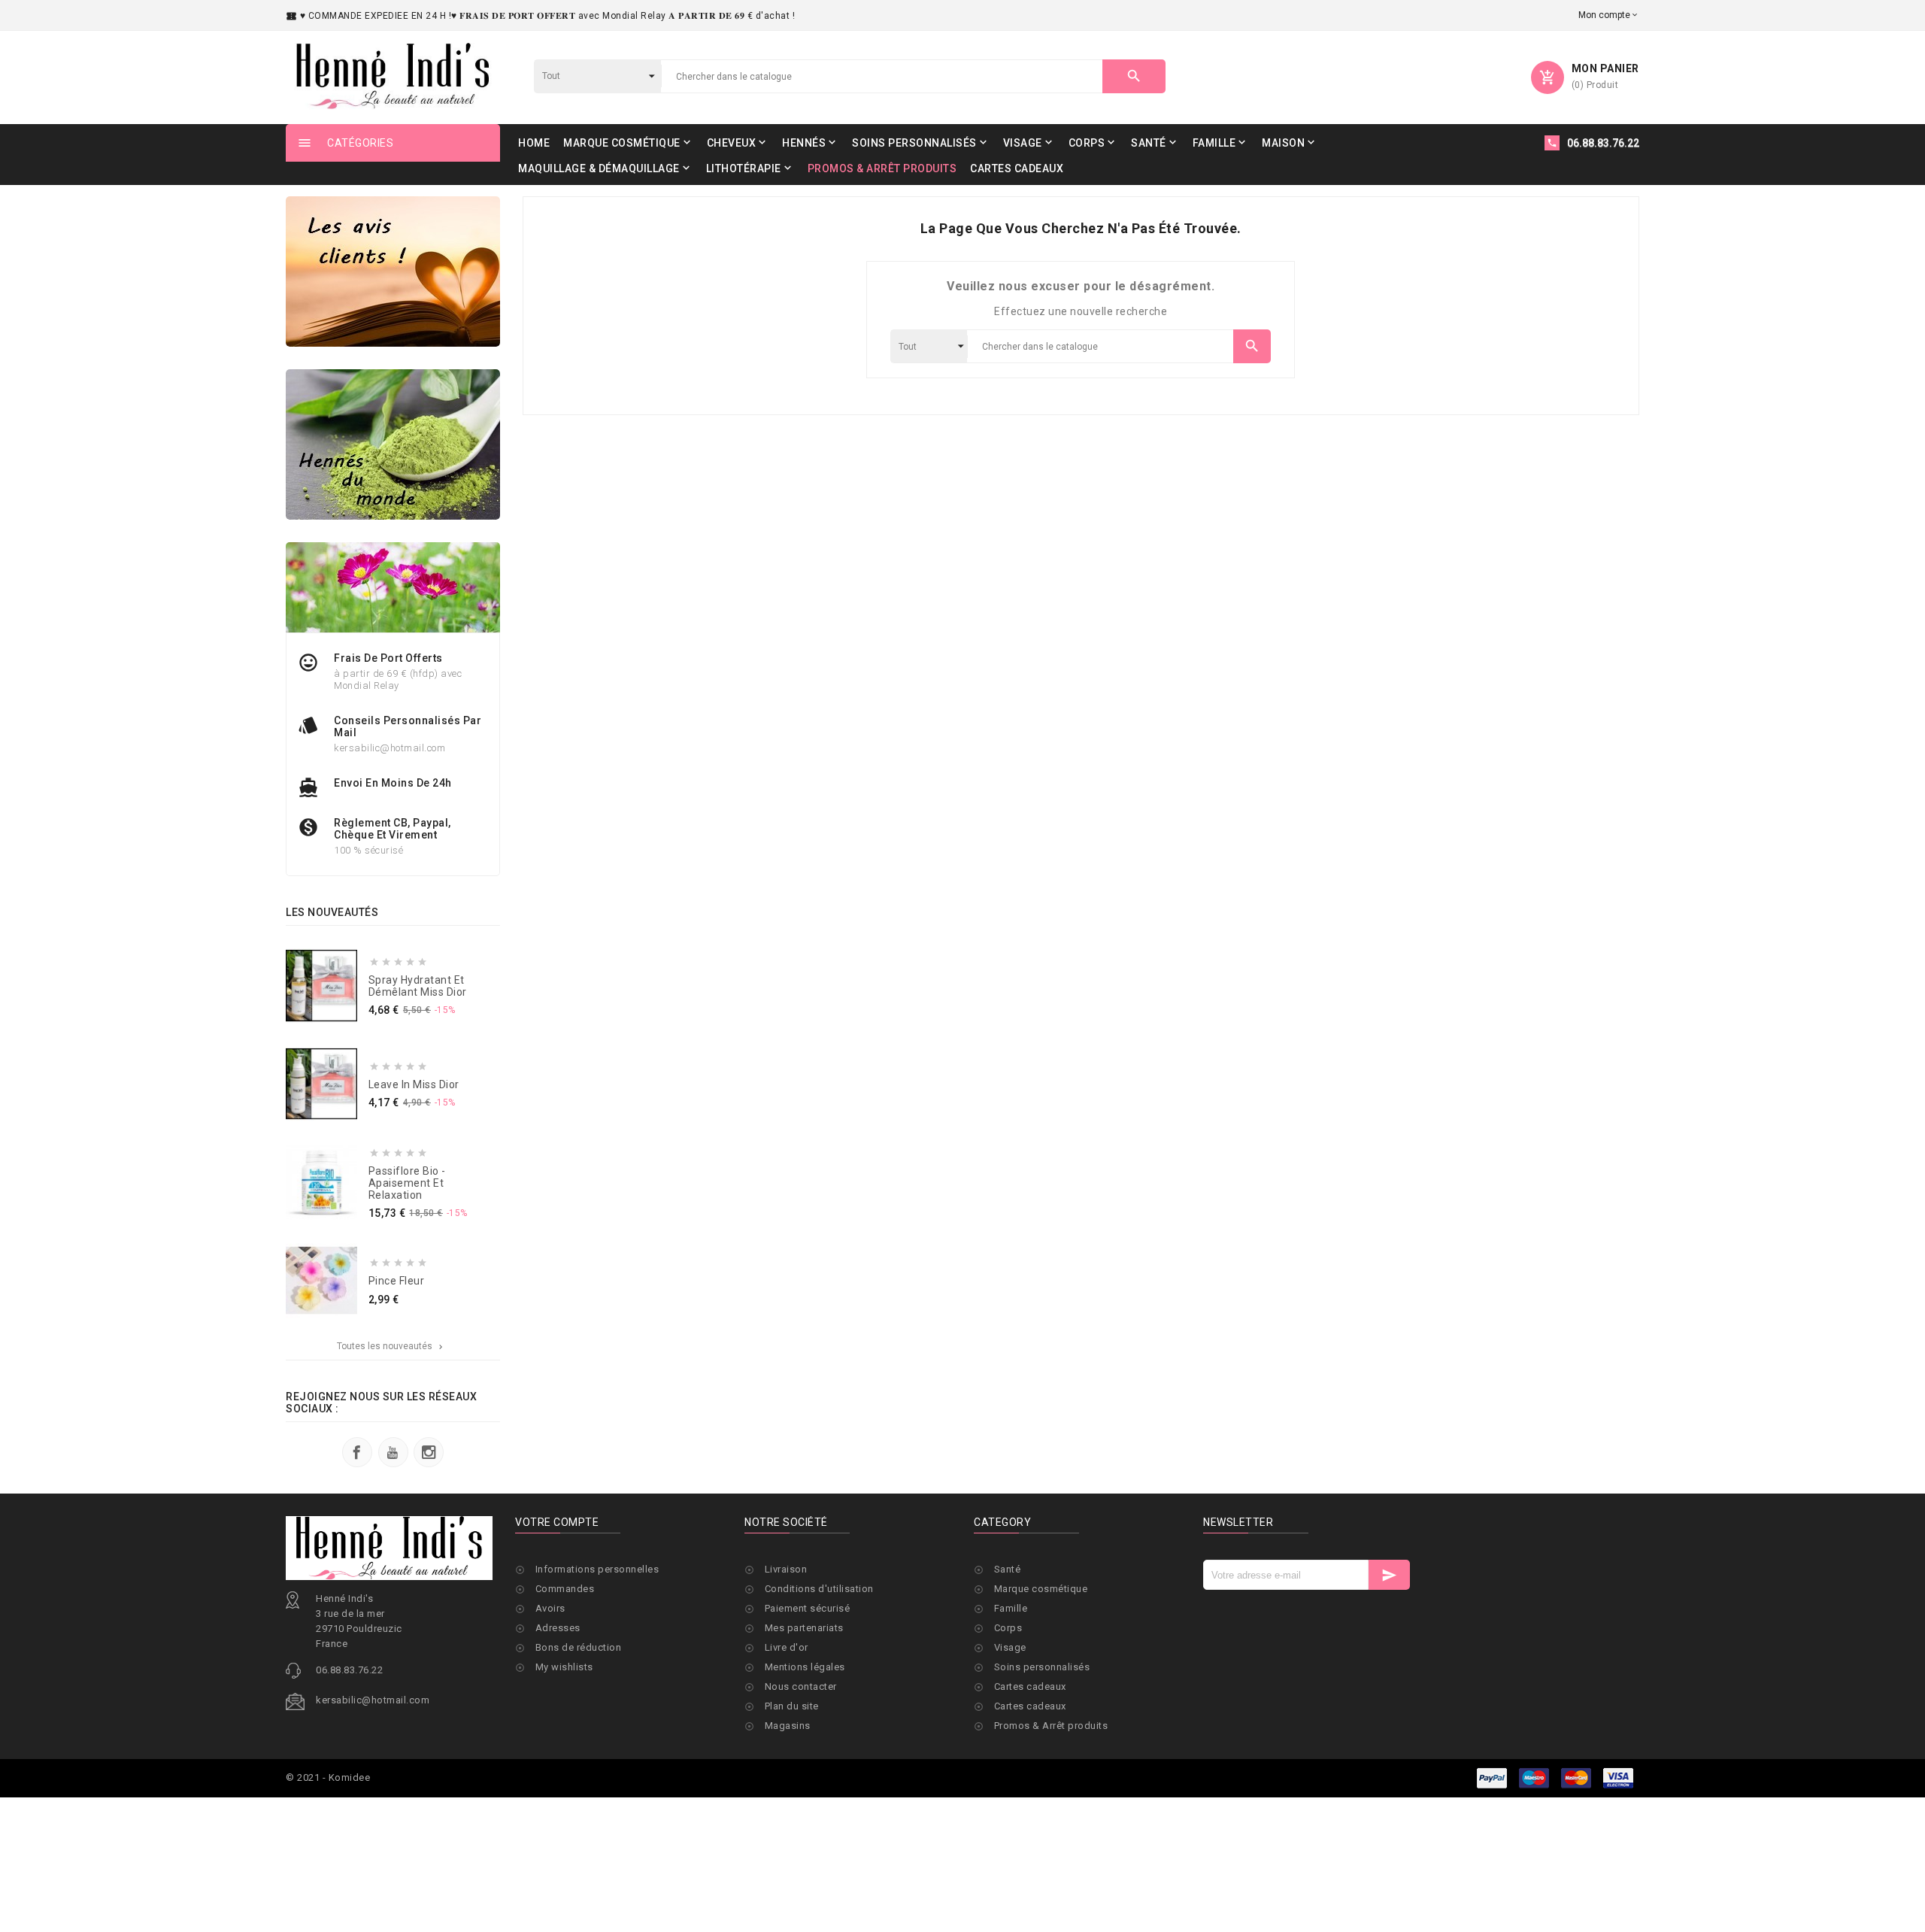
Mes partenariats (804, 1628)
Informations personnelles (597, 1569)
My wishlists (564, 1667)
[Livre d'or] (393, 271)
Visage (1010, 1647)
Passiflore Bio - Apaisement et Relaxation (407, 1183)
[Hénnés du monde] (393, 444)
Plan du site (792, 1706)
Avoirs (550, 1608)
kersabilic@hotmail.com (373, 1700)
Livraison (786, 1569)
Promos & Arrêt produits (1051, 1726)
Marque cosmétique (1041, 1589)
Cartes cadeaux (1030, 1686)
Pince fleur (397, 1281)
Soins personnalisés (1042, 1667)
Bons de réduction (579, 1647)
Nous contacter (801, 1686)
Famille (1011, 1608)
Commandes (565, 1589)
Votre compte (557, 1522)
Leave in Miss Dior (414, 1084)
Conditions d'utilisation (819, 1589)
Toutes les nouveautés (391, 1346)
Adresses (558, 1628)
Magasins (788, 1726)
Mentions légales (805, 1667)
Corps (1008, 1628)
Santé (1008, 1569)
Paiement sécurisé (808, 1608)
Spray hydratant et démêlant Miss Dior (418, 986)
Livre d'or (787, 1647)
